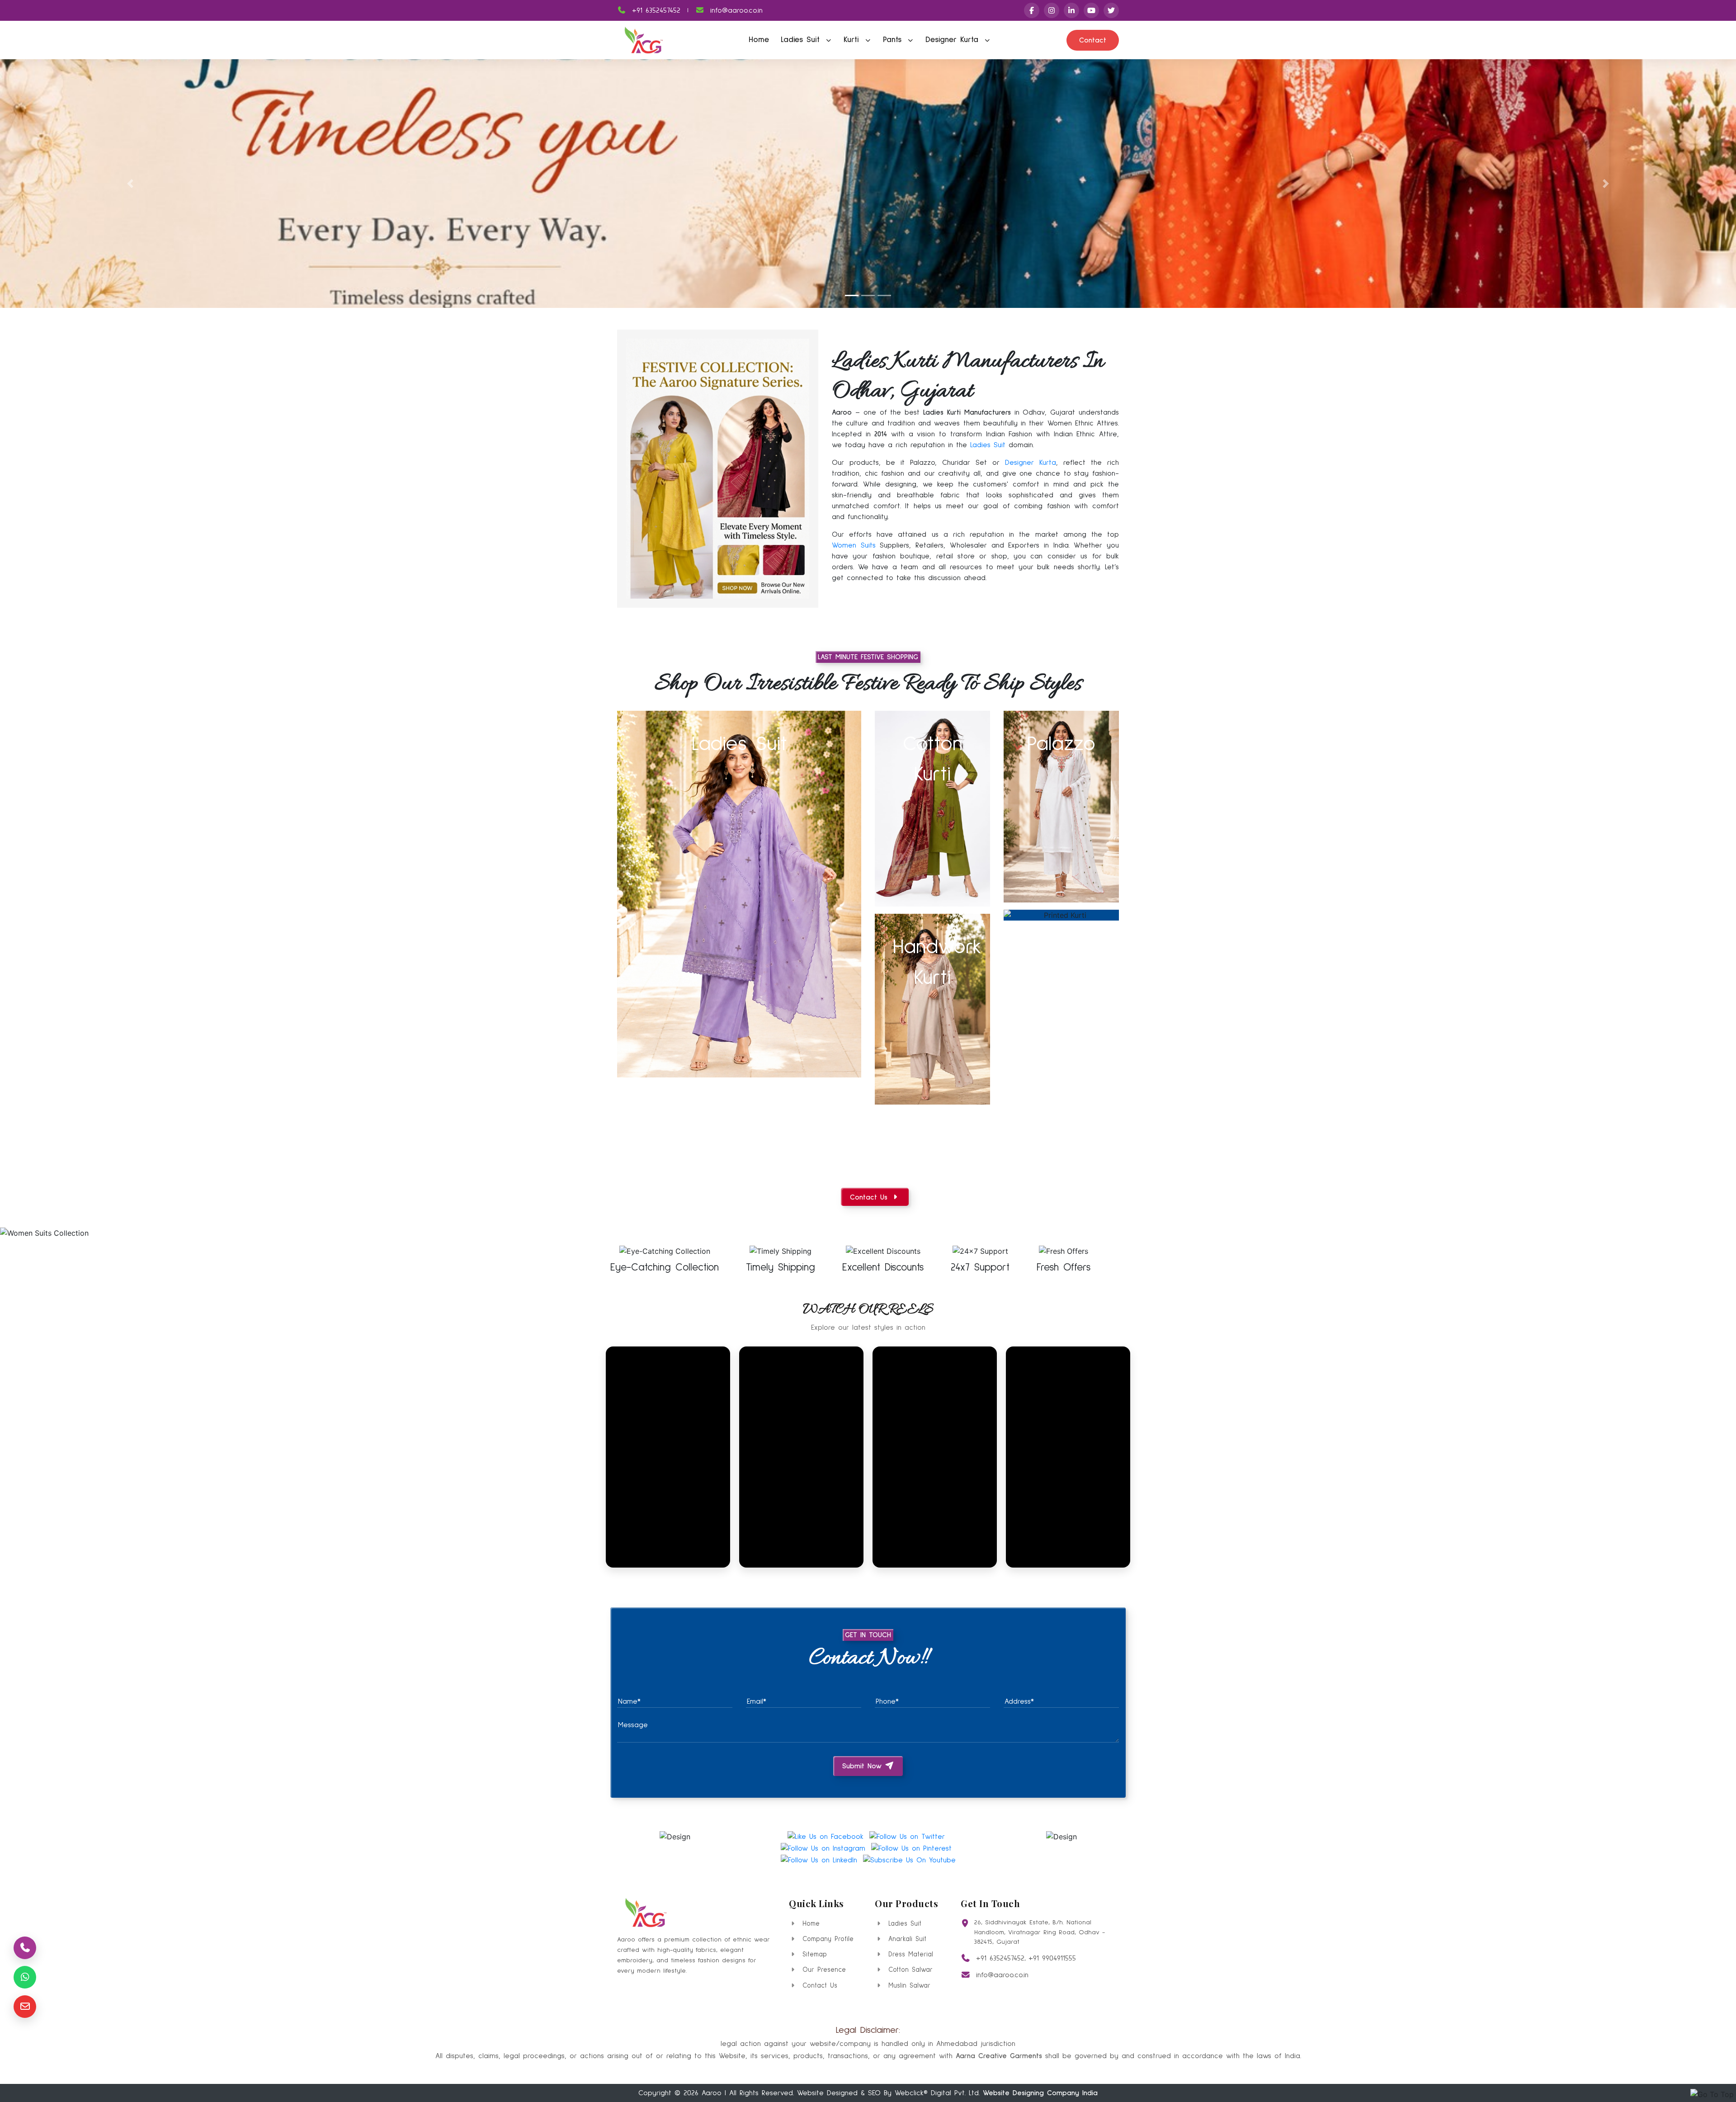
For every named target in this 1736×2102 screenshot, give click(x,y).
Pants (894, 40)
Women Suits (854, 545)
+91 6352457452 (655, 10)
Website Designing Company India (1040, 2093)
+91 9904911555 (1052, 1958)
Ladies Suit (802, 40)
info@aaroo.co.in (735, 10)
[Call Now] (25, 1948)
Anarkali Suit (906, 1939)
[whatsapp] (25, 1977)
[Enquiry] (25, 2007)
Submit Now (863, 1766)
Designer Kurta (954, 40)
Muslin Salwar (908, 1986)
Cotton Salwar (909, 1970)
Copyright (655, 2093)
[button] (130, 184)
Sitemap (813, 1954)
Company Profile (826, 1939)
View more (739, 894)
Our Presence (823, 1970)
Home (759, 40)
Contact (1093, 40)
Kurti (853, 40)
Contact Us (818, 1986)
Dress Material (909, 1954)
